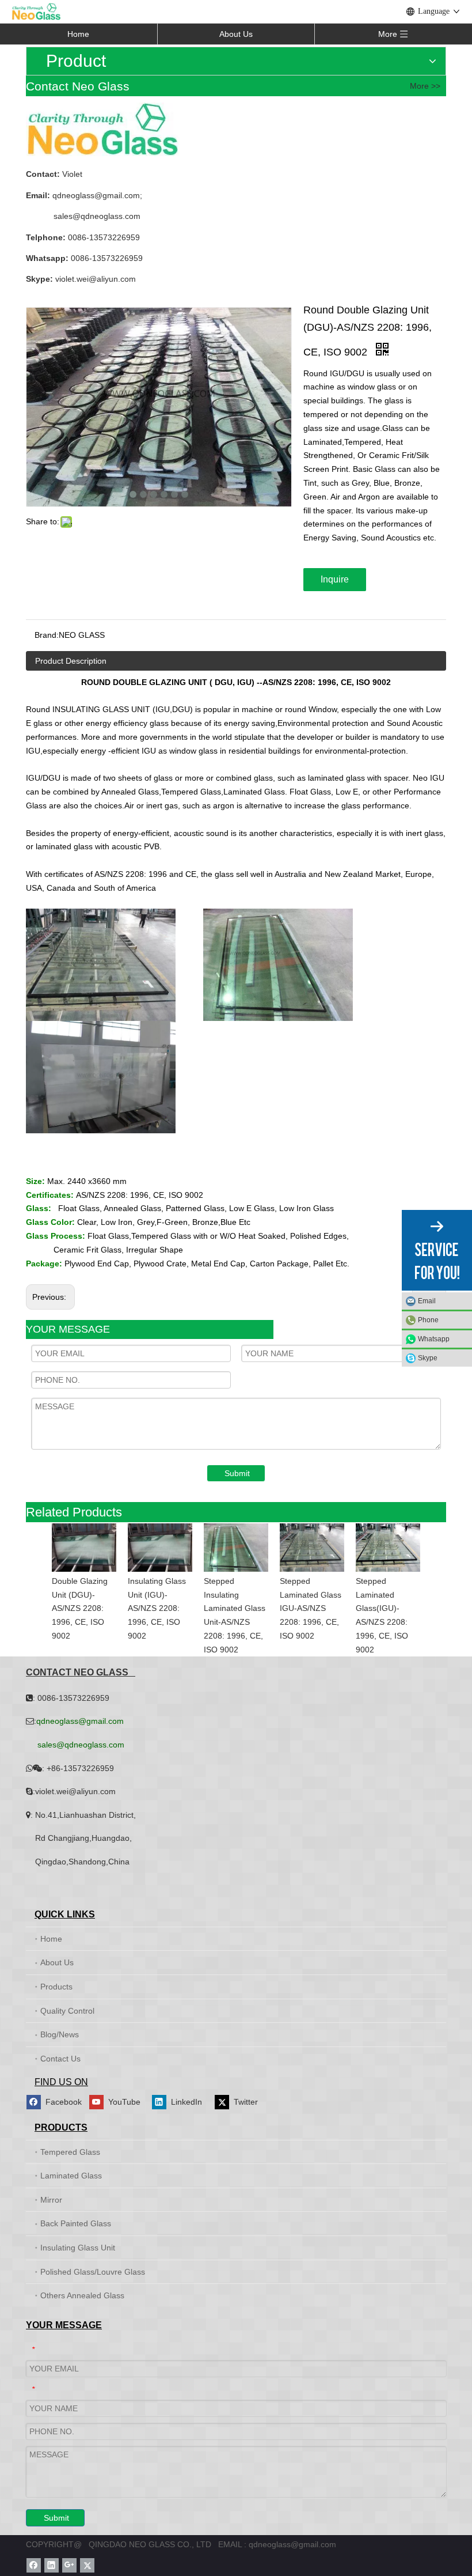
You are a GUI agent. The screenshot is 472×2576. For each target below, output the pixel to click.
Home (78, 34)
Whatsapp (434, 1339)
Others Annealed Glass (82, 2295)
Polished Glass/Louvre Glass (93, 2272)
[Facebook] (34, 2565)
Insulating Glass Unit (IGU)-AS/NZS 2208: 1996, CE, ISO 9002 (157, 1608)
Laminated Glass (71, 2176)
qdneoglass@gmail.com (95, 195)
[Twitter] (87, 2565)
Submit (237, 1473)
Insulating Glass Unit (78, 2248)
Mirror (51, 2200)
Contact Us (60, 2059)
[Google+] (69, 2565)
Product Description (71, 661)
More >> (425, 86)
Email (427, 1301)
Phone (428, 1320)
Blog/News (60, 2034)
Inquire (335, 579)
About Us (236, 34)
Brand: (47, 635)
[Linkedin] (52, 2565)
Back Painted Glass (76, 2223)
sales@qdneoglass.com (97, 216)
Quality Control (67, 2011)
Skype (428, 1358)
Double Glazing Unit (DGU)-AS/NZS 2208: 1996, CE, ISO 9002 (80, 1608)
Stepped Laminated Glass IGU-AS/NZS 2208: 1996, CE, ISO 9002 (311, 1608)
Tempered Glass (70, 2152)
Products (56, 1987)
